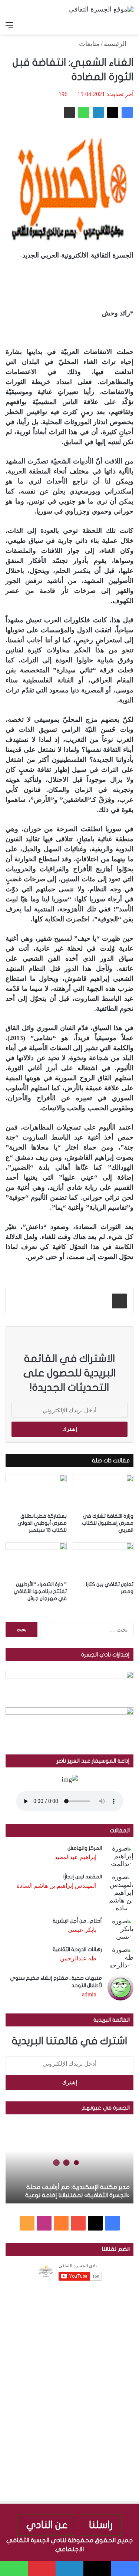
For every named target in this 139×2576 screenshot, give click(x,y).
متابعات (89, 44)
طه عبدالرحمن (78, 1958)
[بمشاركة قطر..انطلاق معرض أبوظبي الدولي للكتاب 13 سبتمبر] (36, 1492)
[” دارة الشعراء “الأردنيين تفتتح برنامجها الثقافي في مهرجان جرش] (36, 1560)
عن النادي (47, 2525)
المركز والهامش (85, 1848)
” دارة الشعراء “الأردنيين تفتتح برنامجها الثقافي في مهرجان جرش (40, 1591)
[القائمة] (9, 25)
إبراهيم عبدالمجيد (75, 1857)
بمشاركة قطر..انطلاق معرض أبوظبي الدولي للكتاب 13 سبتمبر (42, 1523)
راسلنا (101, 2525)
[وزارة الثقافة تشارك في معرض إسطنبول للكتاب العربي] (103, 1492)
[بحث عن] (130, 25)
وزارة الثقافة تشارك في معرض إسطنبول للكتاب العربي (108, 1523)
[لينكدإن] (98, 112)
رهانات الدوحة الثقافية (77, 1949)
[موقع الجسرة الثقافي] (101, 9)
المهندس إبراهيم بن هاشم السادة (57, 1886)
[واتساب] (84, 112)
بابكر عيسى (82, 1930)
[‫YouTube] (78, 2223)
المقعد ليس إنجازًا (83, 1877)
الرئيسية (116, 44)
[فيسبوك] (127, 112)
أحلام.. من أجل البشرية (77, 1921)
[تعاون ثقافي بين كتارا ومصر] (103, 1560)
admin (89, 1994)
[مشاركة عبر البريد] (69, 112)
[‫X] (113, 112)
